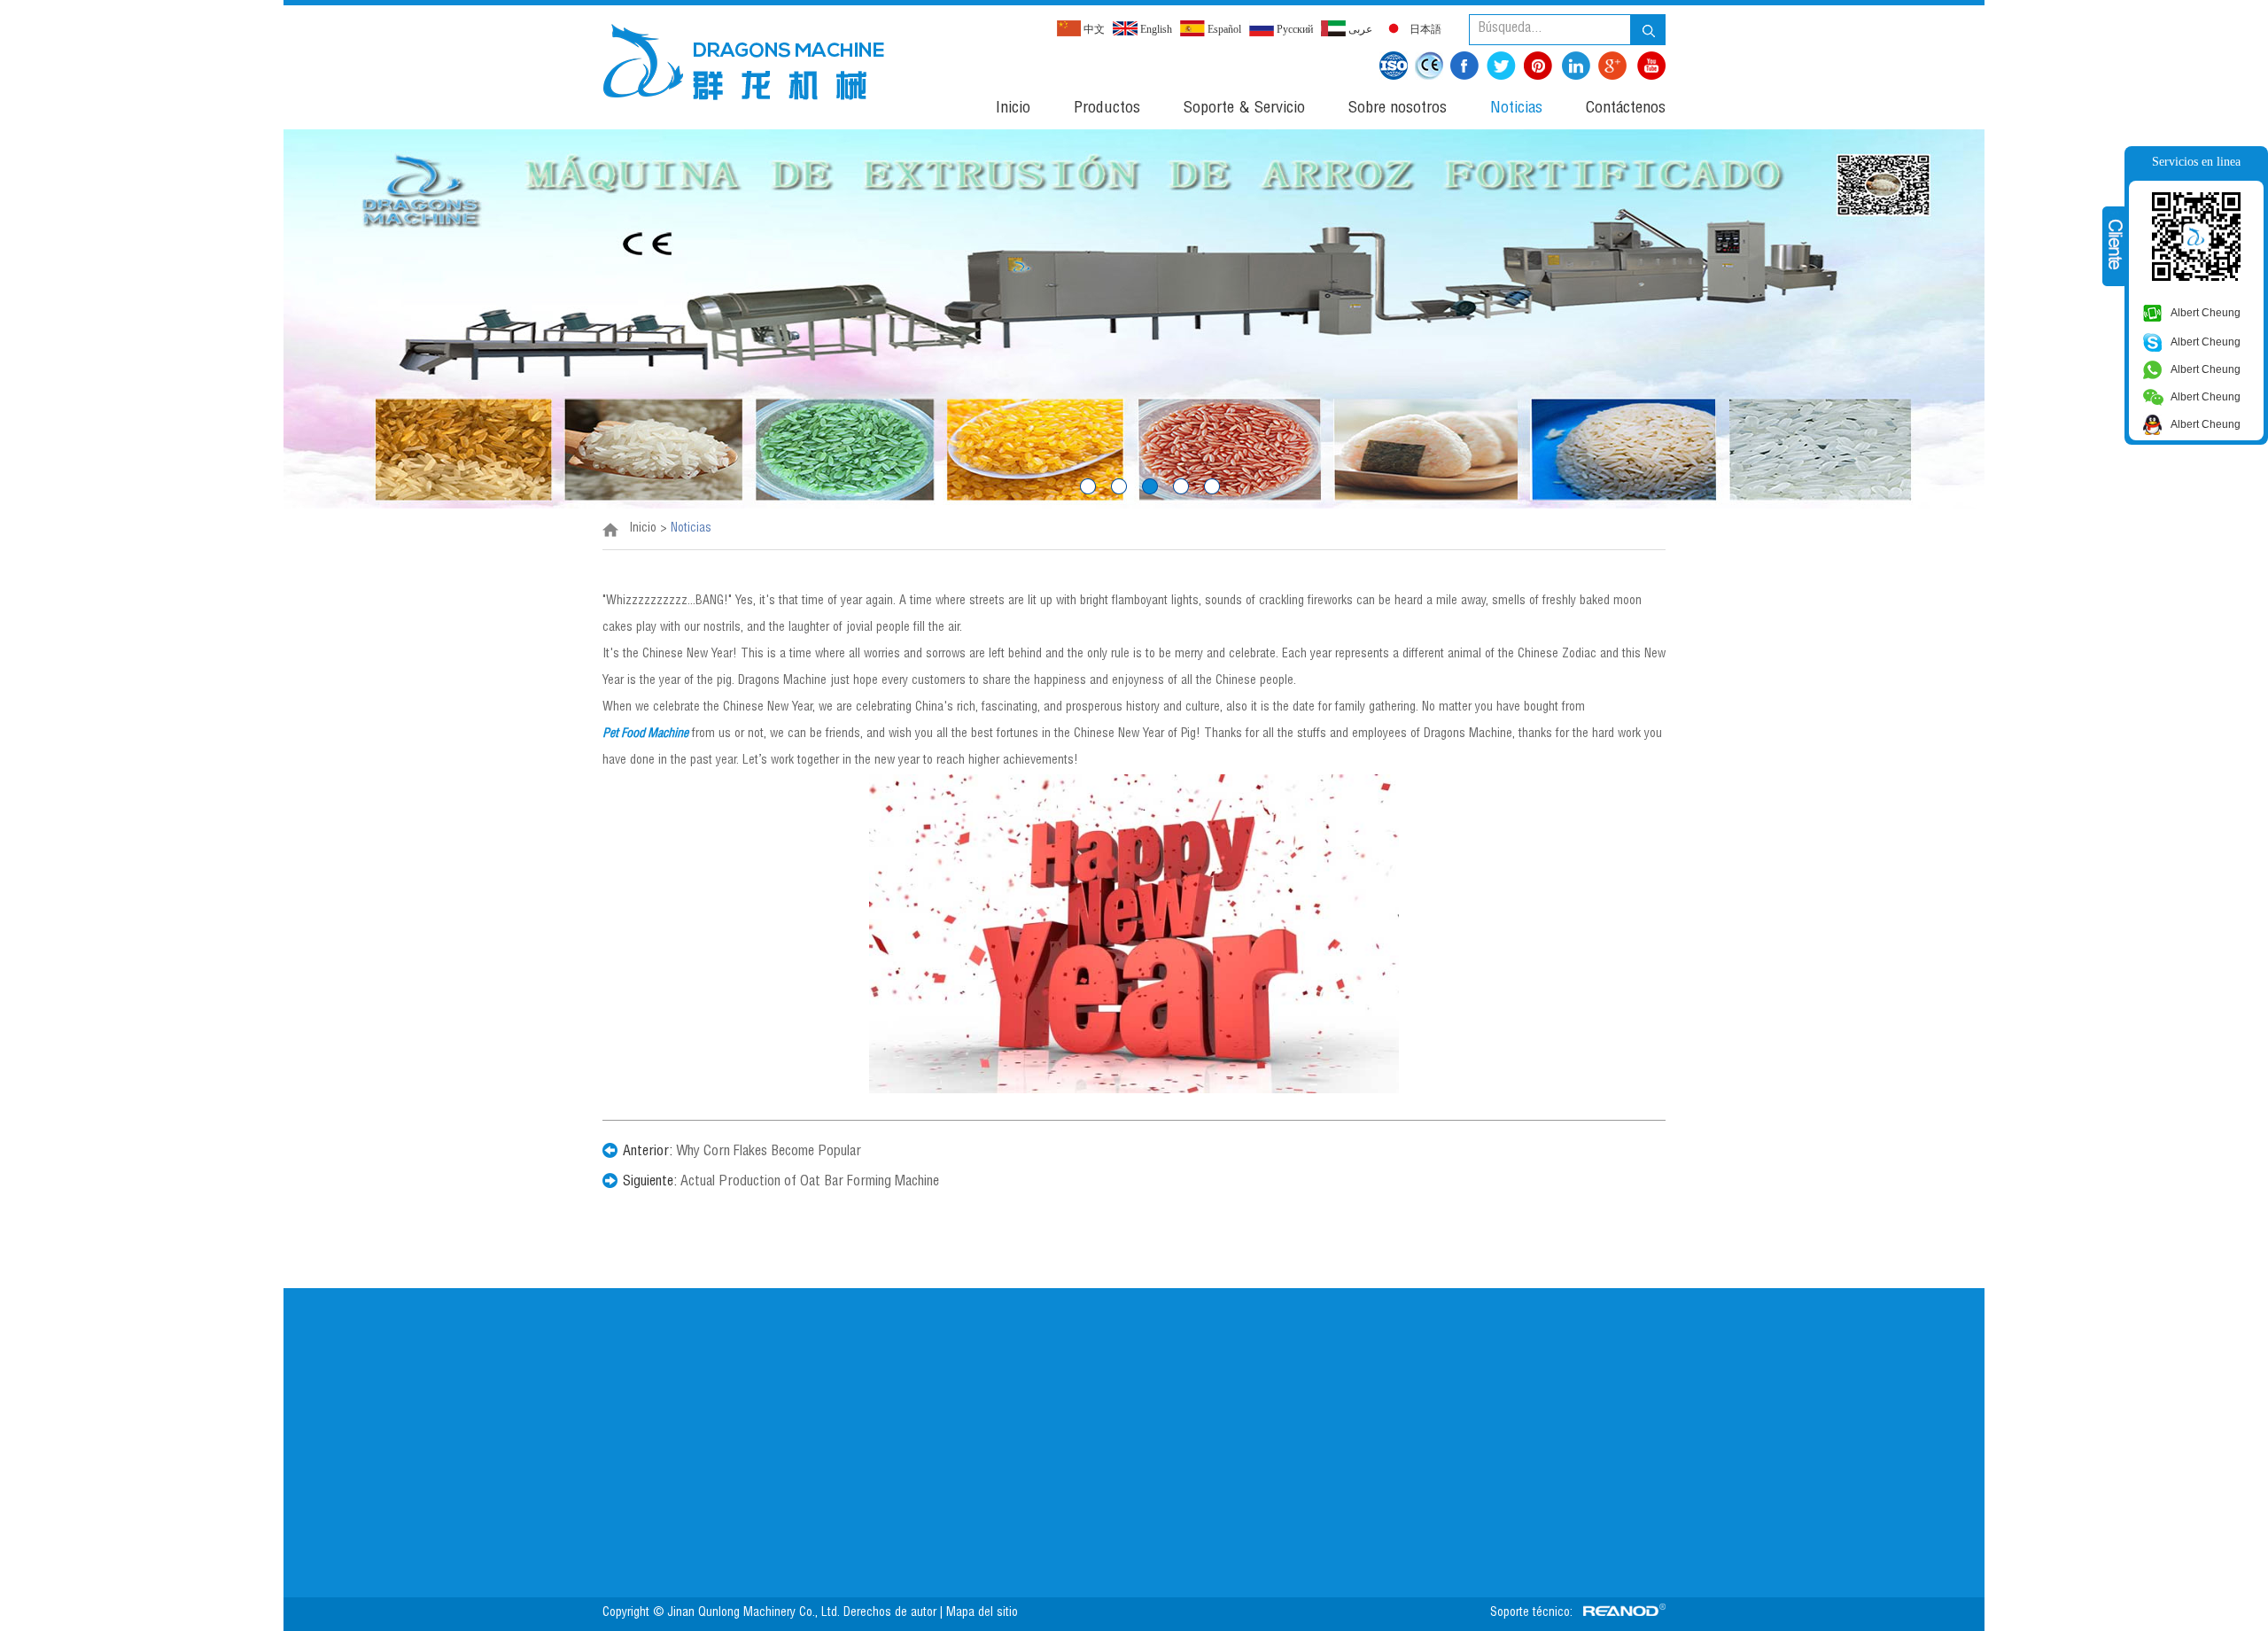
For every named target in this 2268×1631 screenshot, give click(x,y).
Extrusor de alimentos (569, 1379)
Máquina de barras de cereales (593, 1432)
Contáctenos (1626, 109)
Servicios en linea (2196, 162)
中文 (1093, 29)
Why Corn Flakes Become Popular (769, 1153)
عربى (1359, 29)
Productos (1107, 109)
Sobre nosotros (1398, 109)
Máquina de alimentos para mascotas (610, 1405)
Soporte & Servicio (1244, 109)
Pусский (1293, 29)
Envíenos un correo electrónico (1494, 1338)
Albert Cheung (2206, 313)
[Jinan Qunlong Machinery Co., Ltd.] (743, 61)
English (1155, 29)
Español (1223, 29)
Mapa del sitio (984, 1613)
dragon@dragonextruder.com (1055, 1466)
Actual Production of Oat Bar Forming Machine (810, 1183)
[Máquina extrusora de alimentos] (1134, 319)
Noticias (1516, 109)
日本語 (1424, 29)
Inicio (1013, 109)
